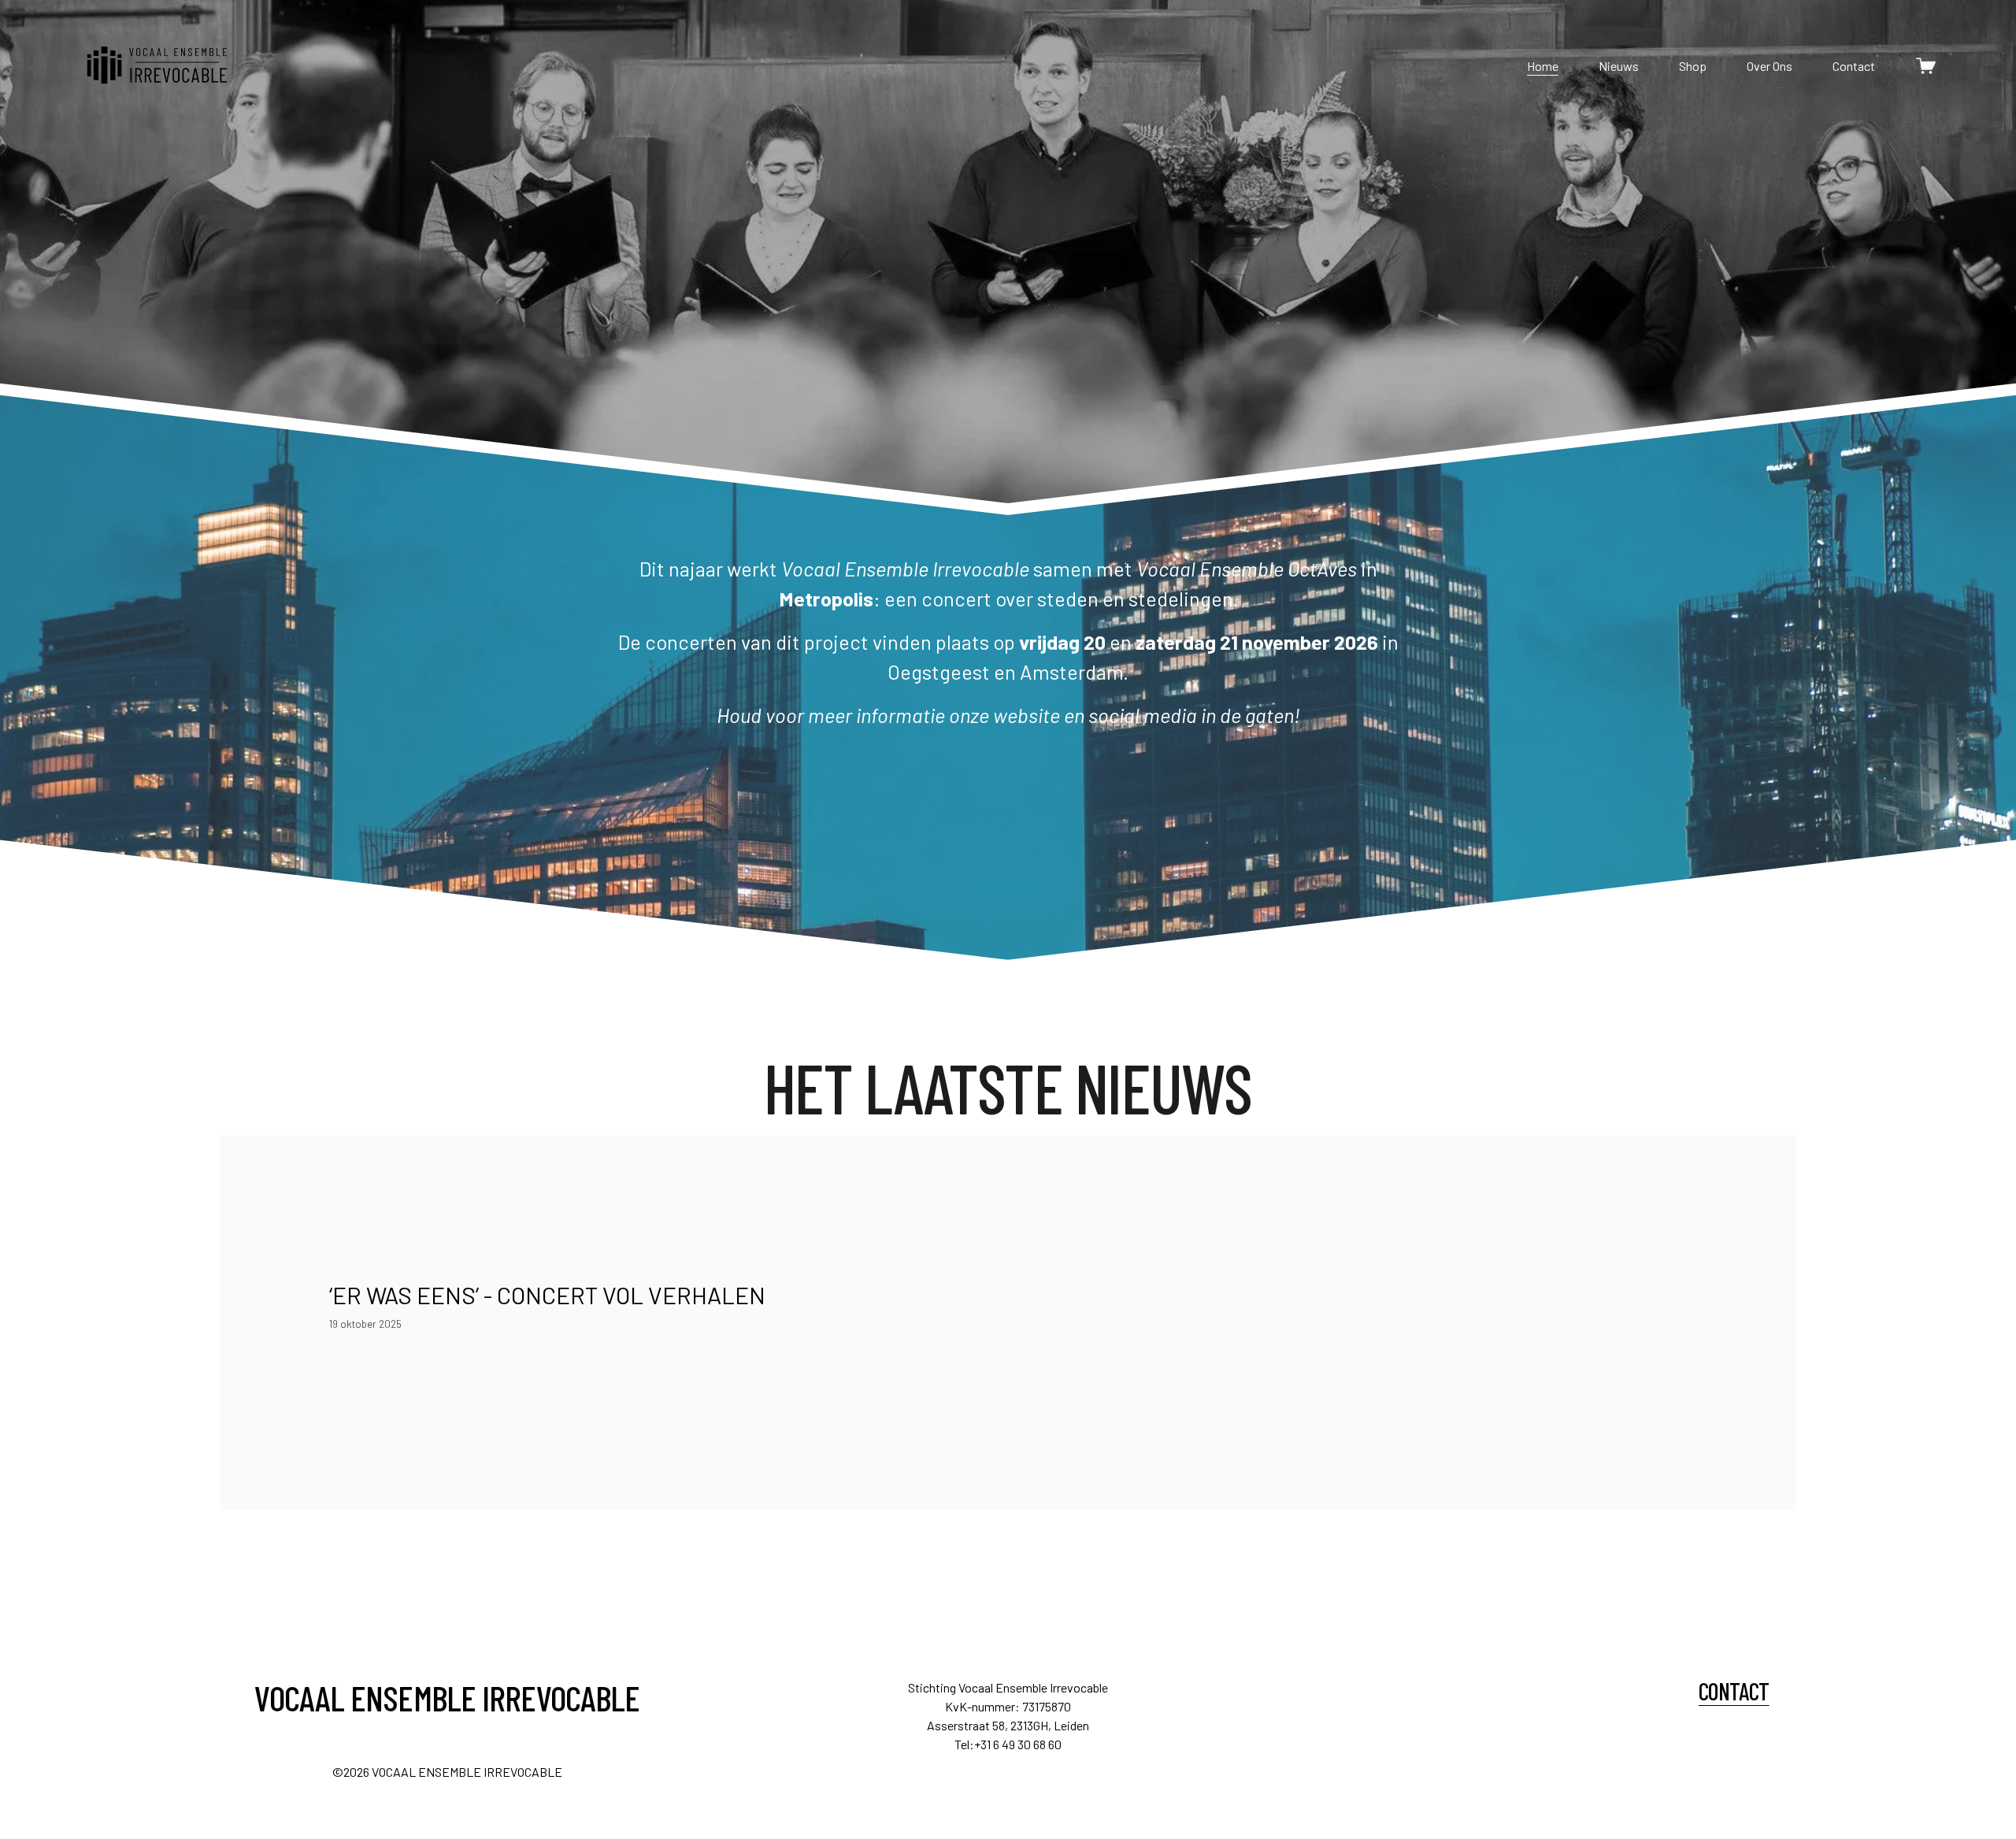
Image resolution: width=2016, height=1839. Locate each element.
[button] (1674, 1237)
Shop (1693, 66)
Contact (1854, 66)
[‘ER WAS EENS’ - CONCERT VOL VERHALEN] (548, 1262)
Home (1543, 66)
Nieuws (1619, 66)
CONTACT (1734, 1691)
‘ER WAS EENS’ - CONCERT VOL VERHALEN (547, 1295)
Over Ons (1770, 66)
